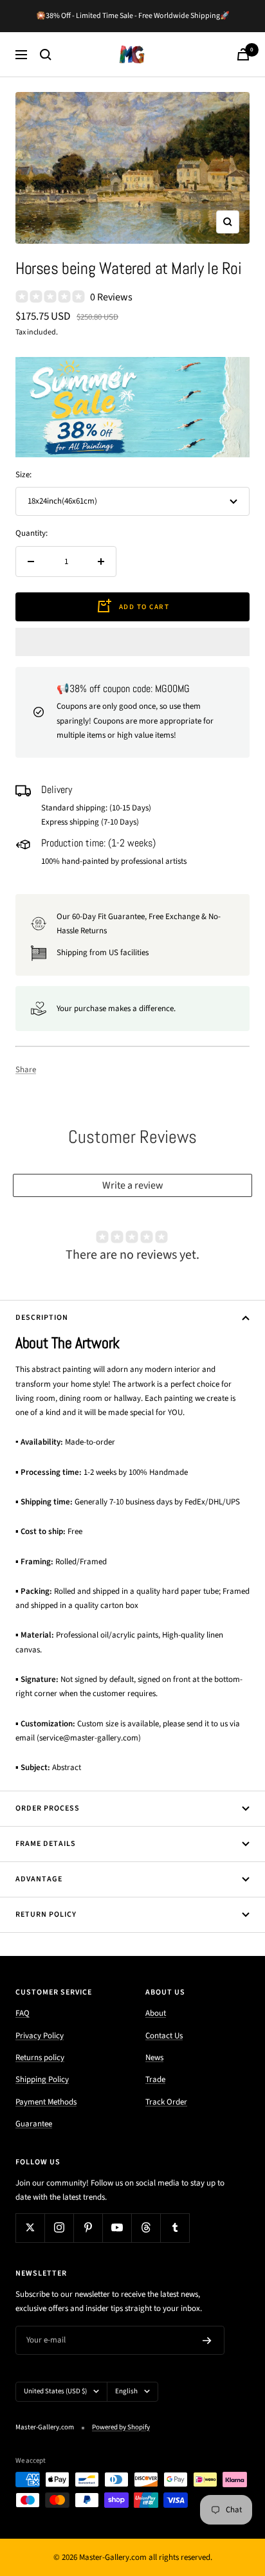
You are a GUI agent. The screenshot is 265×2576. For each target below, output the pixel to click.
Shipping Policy (42, 2079)
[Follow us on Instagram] (59, 2228)
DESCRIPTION (42, 1318)
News (154, 2058)
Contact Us (164, 2036)
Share (26, 1070)
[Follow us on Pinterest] (88, 2228)
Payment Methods (46, 2102)
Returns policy (40, 2058)
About (156, 2013)
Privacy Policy (40, 2036)
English (126, 2391)
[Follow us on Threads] (146, 2228)
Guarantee (34, 2124)
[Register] (207, 2341)
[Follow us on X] (30, 2228)
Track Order (166, 2102)
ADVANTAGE (39, 1879)
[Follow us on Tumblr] (175, 2228)
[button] (132, 642)
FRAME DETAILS (46, 1844)
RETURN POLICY (46, 1914)
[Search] (46, 55)
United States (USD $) (55, 2391)
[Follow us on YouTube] (117, 2228)
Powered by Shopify (121, 2427)
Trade (155, 2079)
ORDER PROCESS (48, 1808)
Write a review (133, 1185)
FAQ (23, 2013)
